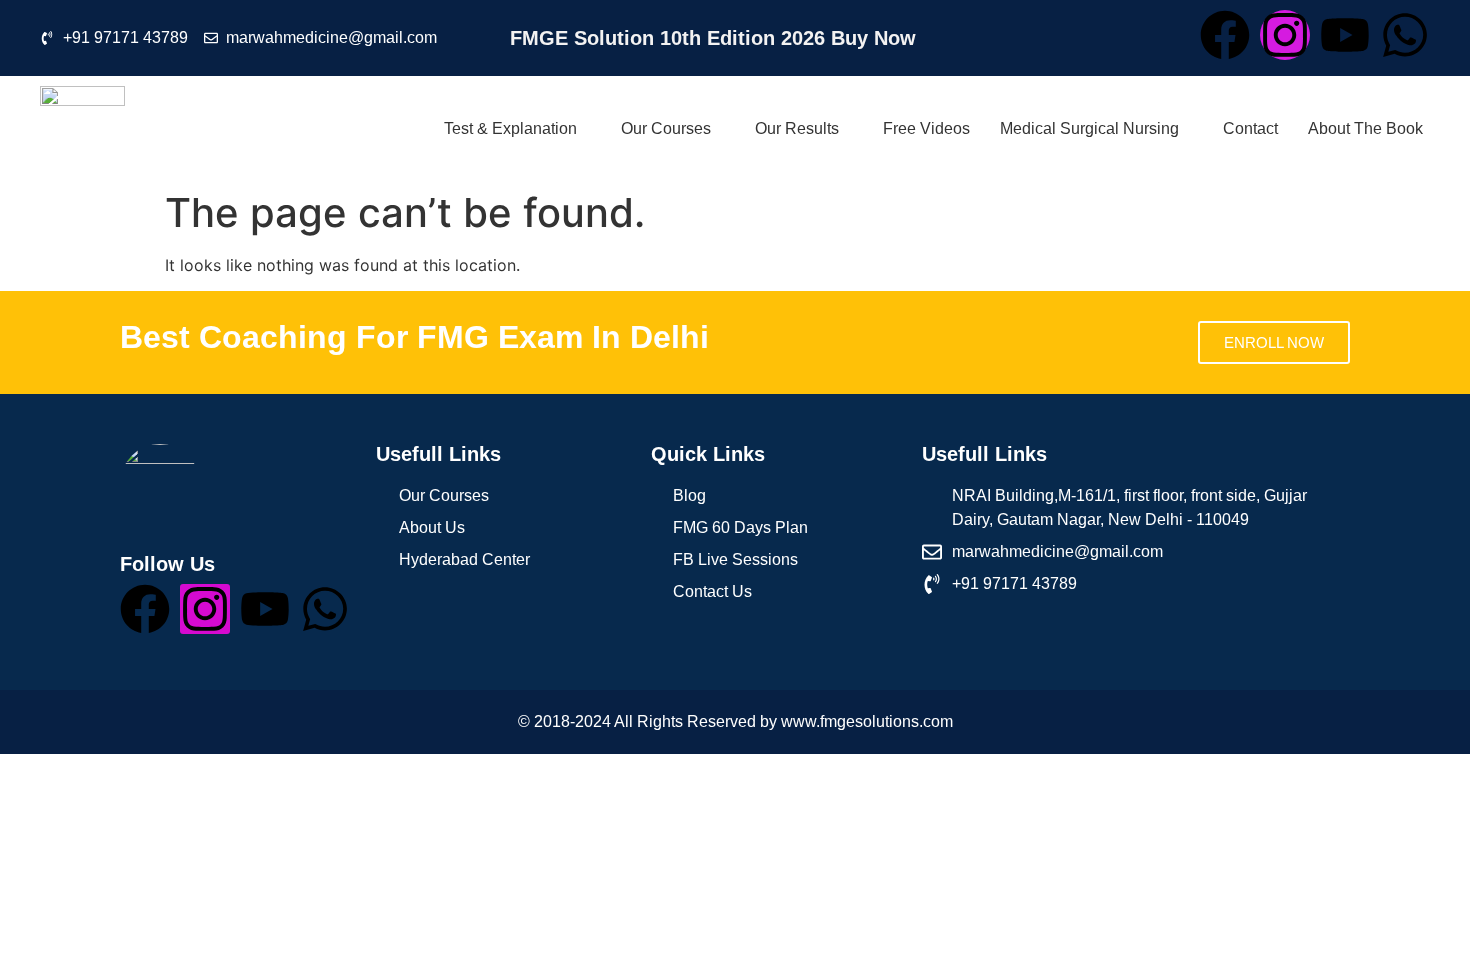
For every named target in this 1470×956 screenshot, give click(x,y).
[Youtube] (1345, 35)
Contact (1250, 128)
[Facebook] (1225, 35)
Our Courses (666, 128)
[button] (509, 128)
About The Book (1365, 128)
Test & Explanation (510, 128)
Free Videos (926, 128)
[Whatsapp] (1405, 35)
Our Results (797, 128)
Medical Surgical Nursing (1089, 128)
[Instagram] (1285, 35)
